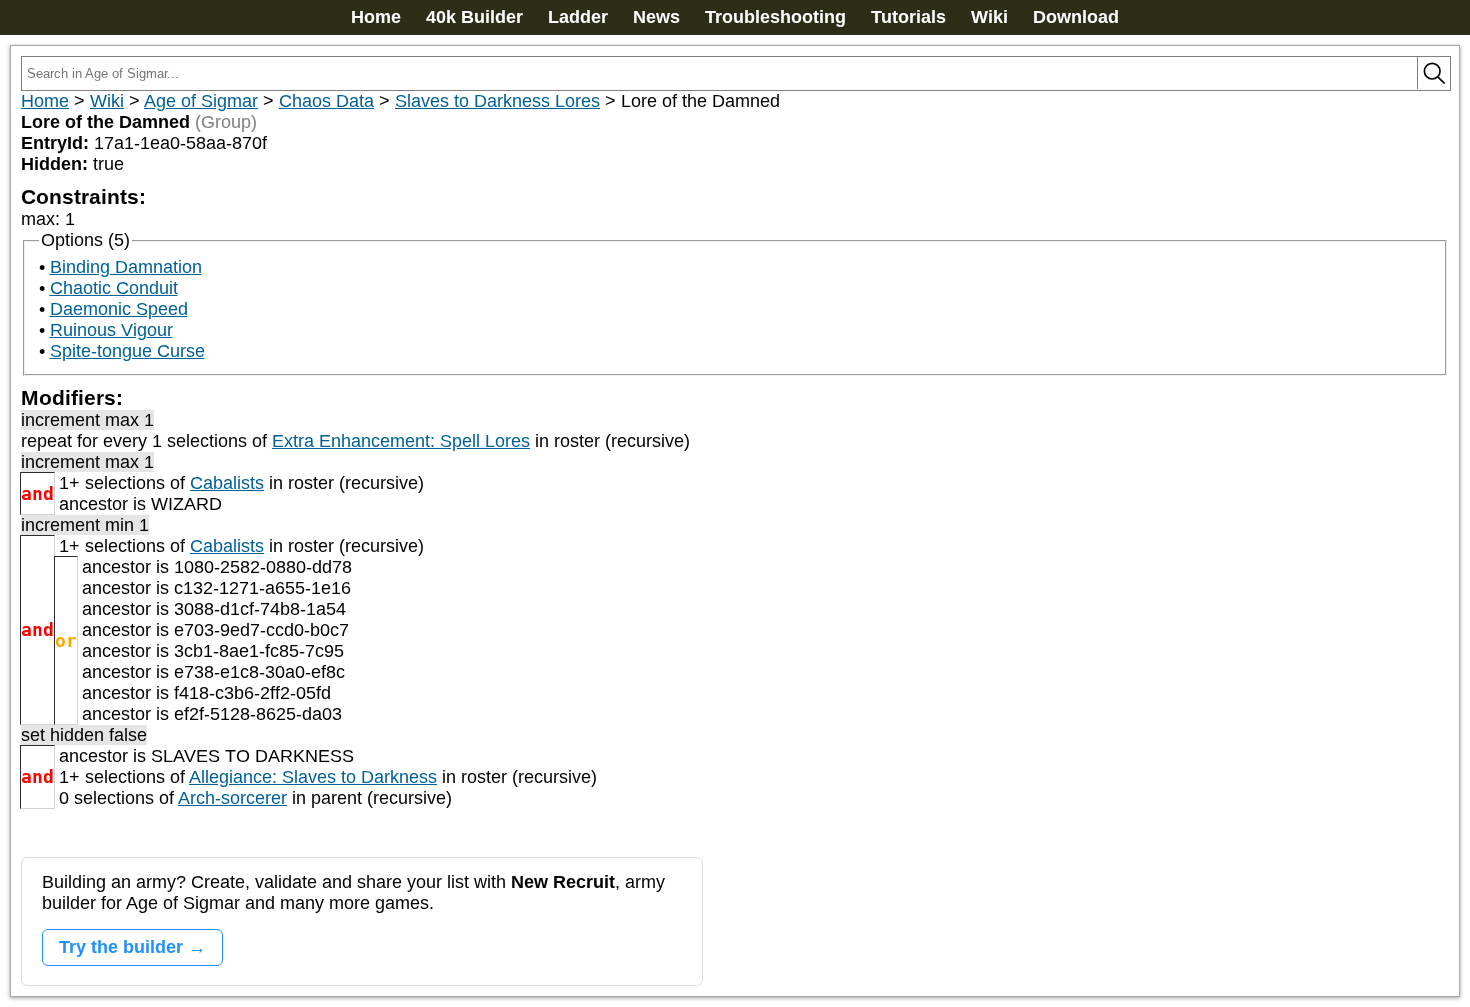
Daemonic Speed (119, 309)
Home (376, 17)
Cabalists (227, 483)
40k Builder (474, 17)
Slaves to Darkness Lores (497, 101)
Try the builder (121, 947)
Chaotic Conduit (114, 288)
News (656, 17)
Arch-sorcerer (232, 798)
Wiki (989, 17)
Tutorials (908, 17)
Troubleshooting (775, 17)
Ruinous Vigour (111, 330)
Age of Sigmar (201, 101)
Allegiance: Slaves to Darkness (313, 777)
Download (1076, 17)
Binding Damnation (126, 267)
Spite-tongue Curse (127, 351)
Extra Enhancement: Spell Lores (401, 441)
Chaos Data (326, 101)
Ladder (578, 17)
